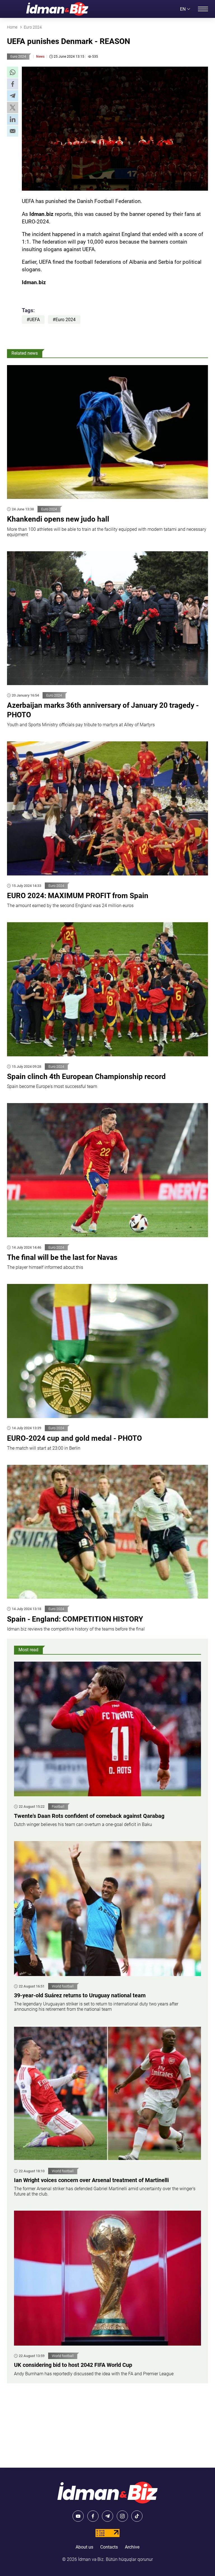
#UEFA (33, 320)
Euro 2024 (18, 57)
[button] (13, 72)
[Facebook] (93, 2516)
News (40, 57)
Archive (132, 2547)
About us (84, 2547)
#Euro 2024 (64, 320)
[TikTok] (137, 2516)
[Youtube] (78, 2516)
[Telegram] (107, 2516)
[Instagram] (122, 2516)
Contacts (109, 2547)
